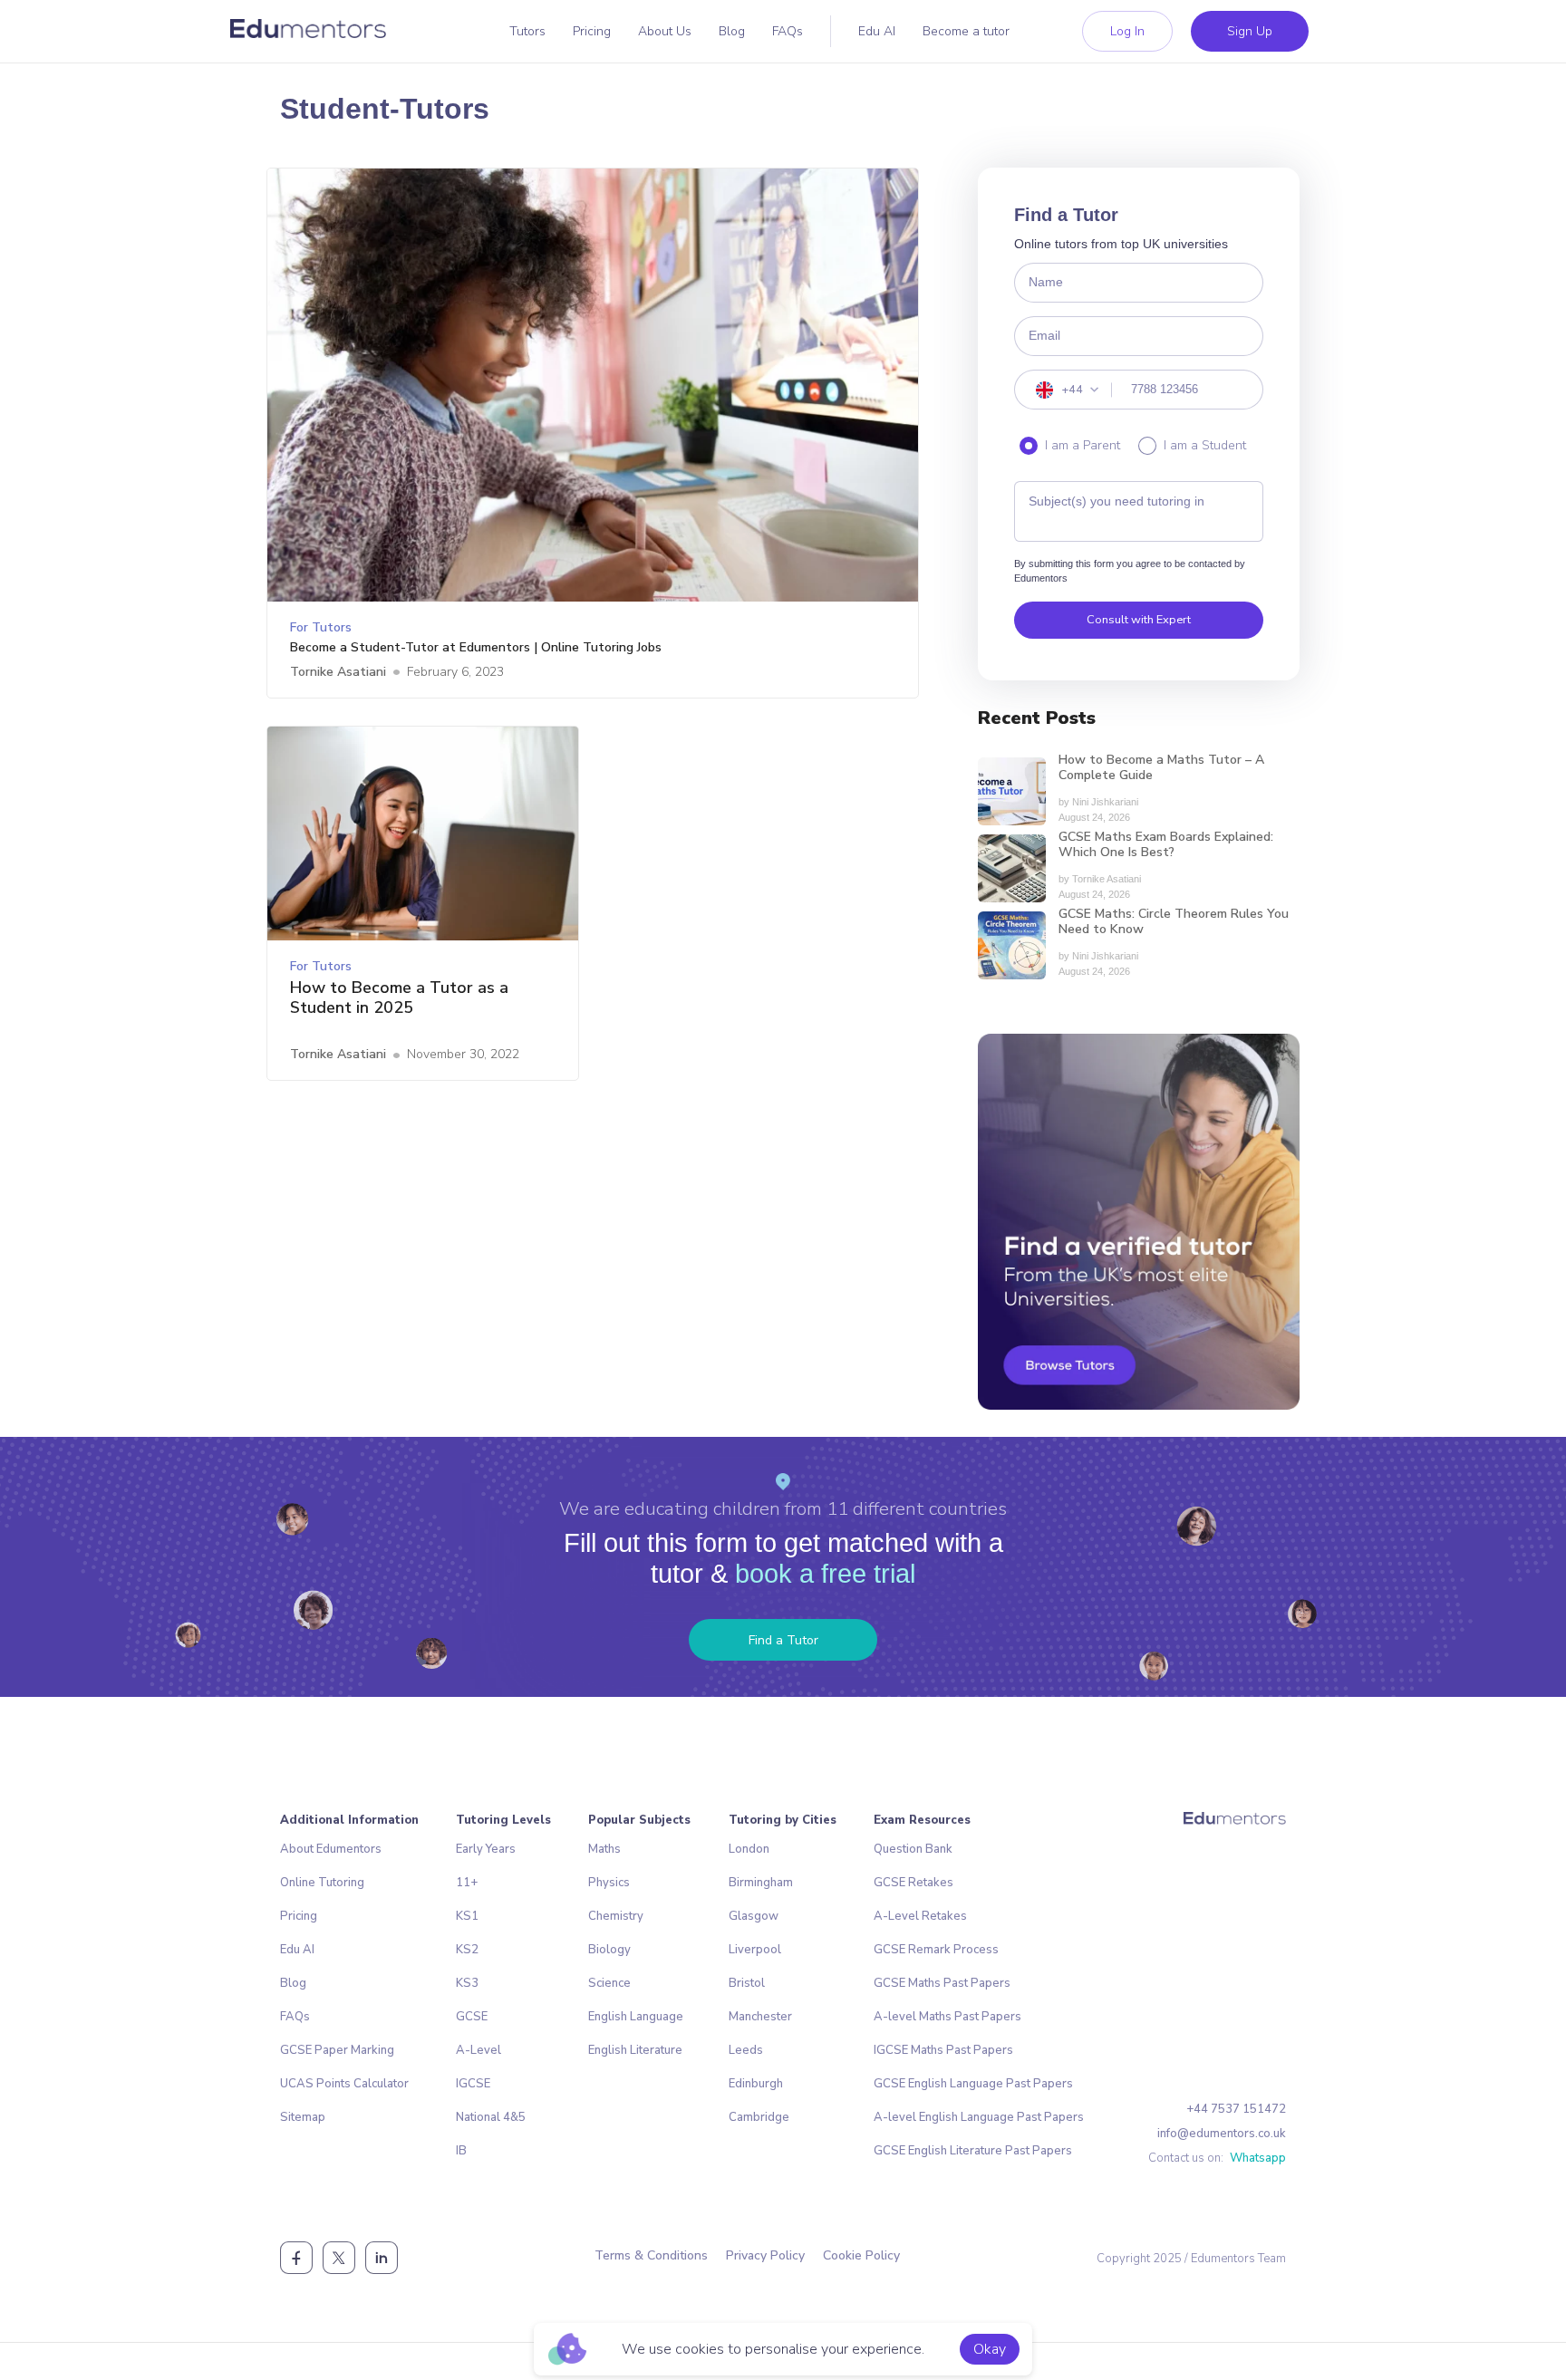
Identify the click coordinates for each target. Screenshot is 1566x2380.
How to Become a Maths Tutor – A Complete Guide (1161, 768)
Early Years (486, 1849)
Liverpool (755, 1950)
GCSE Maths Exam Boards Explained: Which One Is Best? (1166, 845)
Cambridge (759, 2117)
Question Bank (913, 1849)
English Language (636, 2017)
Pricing (592, 31)
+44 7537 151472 (1236, 2109)
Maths (604, 1849)
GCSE (472, 2017)
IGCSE (473, 2084)
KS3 (467, 1983)
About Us (665, 31)
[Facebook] (296, 2258)
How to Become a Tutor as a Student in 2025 (399, 998)
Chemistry (616, 1916)
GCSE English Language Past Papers (973, 2084)
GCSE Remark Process (936, 1950)
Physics (609, 1883)
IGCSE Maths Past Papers (943, 2050)
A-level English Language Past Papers (979, 2117)
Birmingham (761, 1883)
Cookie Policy (861, 2255)
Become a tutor (966, 31)
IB (461, 2151)
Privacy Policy (765, 2255)
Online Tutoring (322, 1883)
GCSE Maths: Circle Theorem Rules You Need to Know (1174, 922)
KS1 (467, 1916)
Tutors (527, 31)
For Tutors (321, 627)
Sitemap (303, 2117)
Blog (732, 31)
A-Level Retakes (920, 1916)
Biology (609, 1950)
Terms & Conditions (651, 2255)
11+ (467, 1883)
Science (609, 1983)
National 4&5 (491, 2117)
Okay (990, 2349)
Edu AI (877, 31)
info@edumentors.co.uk (1222, 2134)
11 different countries (917, 1508)
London (749, 1849)
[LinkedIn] (382, 2258)
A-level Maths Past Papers (947, 2017)
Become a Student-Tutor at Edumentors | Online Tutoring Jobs (476, 648)
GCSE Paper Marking (337, 2050)
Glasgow (754, 1916)
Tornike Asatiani (338, 672)
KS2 (467, 1950)
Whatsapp (1258, 2158)
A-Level (478, 2050)
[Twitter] (339, 2258)
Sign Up (1250, 31)
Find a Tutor (783, 1640)
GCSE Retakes (913, 1883)
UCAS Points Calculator (344, 2084)
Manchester (760, 2017)
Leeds (746, 2050)
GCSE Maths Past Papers (942, 1983)
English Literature (635, 2050)
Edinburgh (756, 2084)
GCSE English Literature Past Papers (973, 2151)
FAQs (788, 31)
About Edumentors (331, 1849)
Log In (1127, 31)
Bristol (747, 1983)
